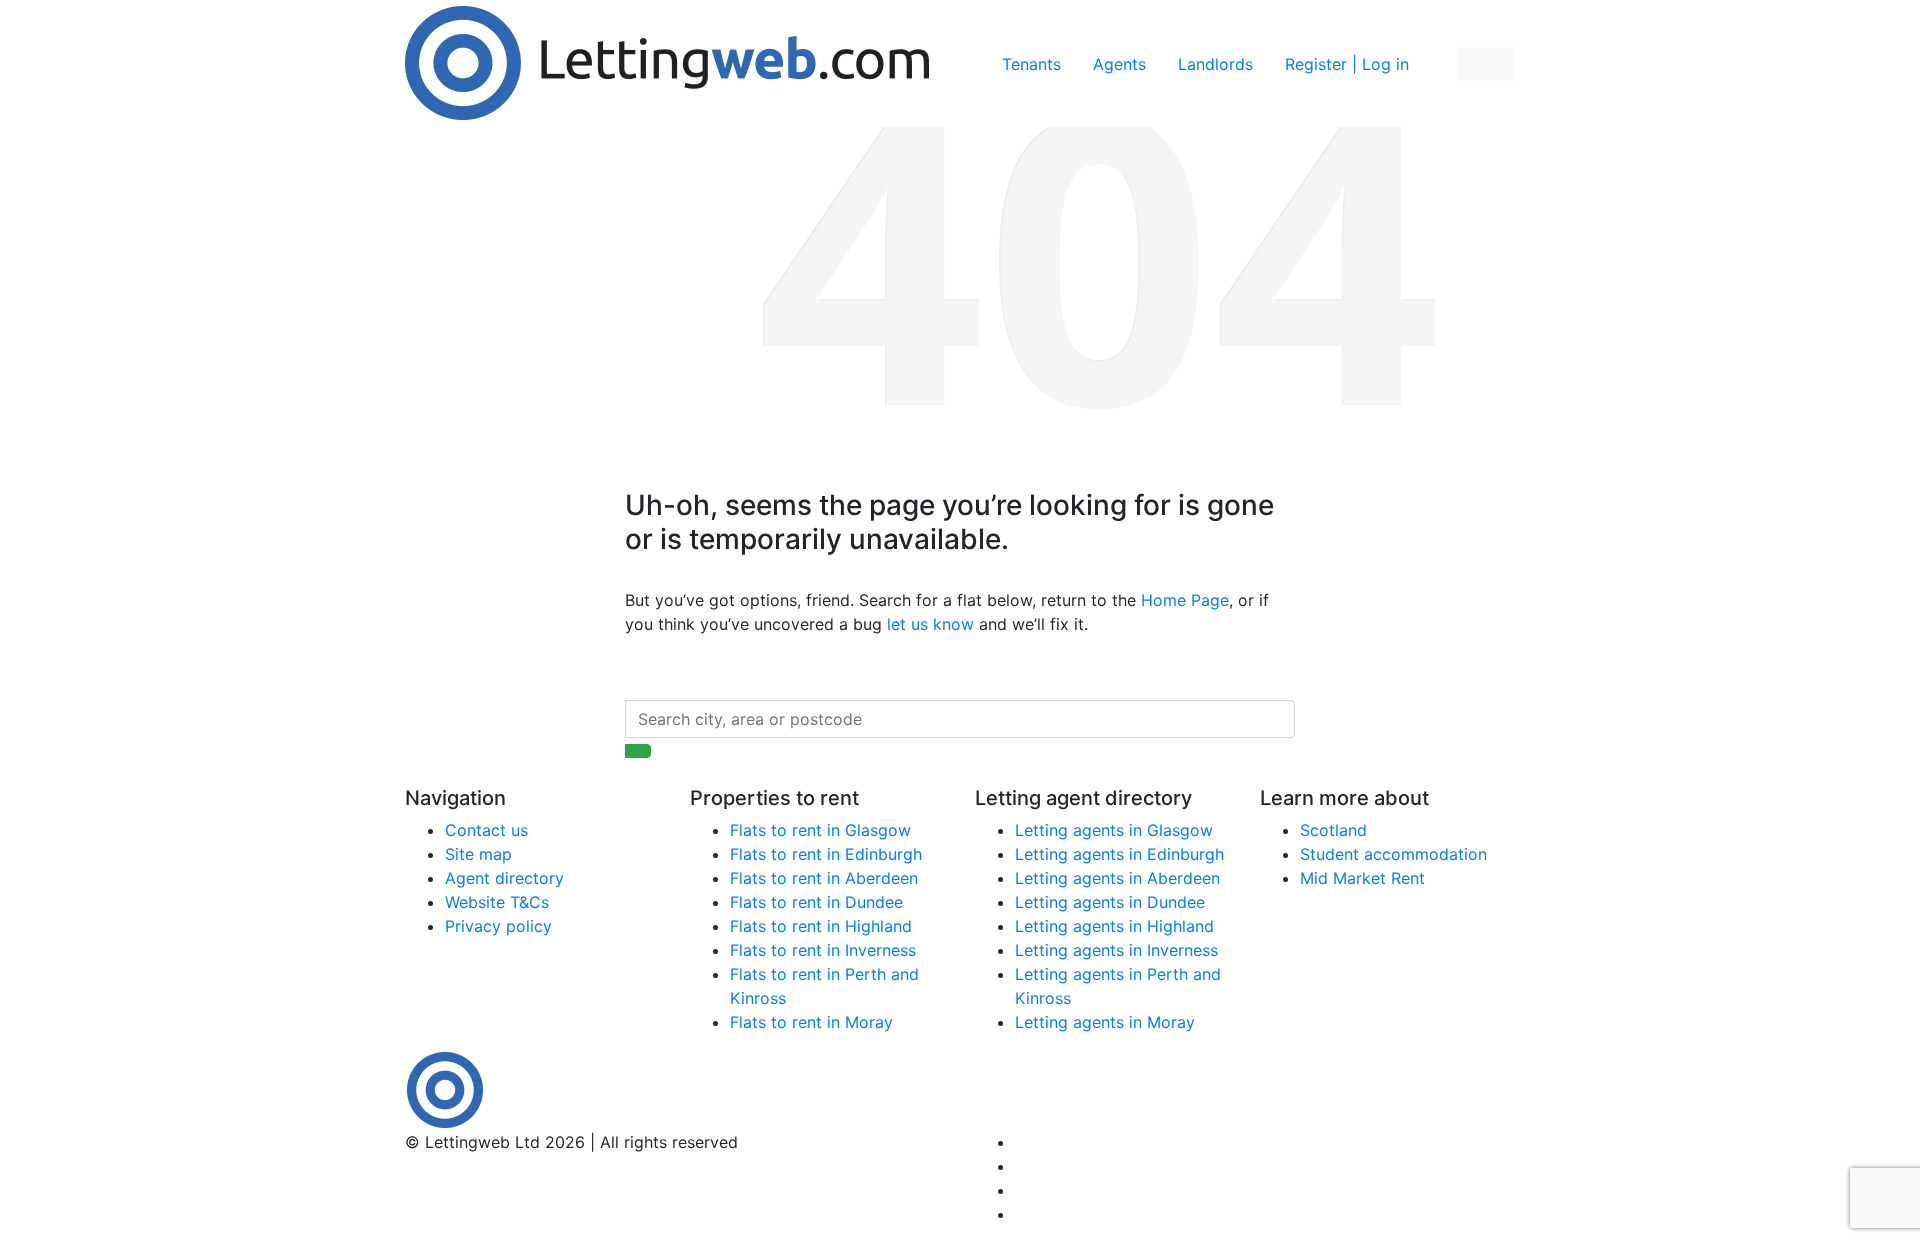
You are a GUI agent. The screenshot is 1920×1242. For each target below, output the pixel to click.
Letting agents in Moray (1105, 1022)
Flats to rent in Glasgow (820, 830)
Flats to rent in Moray (811, 1022)
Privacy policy (498, 926)
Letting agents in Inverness (1116, 950)
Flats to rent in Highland (821, 926)
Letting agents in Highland (1114, 926)
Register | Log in (1347, 64)
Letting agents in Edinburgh (1119, 854)
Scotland (1333, 830)
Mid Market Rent (1362, 878)
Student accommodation (1393, 854)
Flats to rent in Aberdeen (824, 878)
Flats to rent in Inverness (823, 950)
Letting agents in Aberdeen (1117, 878)
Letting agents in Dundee (1110, 902)
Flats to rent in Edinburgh (826, 854)
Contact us (486, 830)
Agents (1119, 64)
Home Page (1185, 600)
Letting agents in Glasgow (1114, 830)
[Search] (638, 751)
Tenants (1031, 64)
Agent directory (504, 878)
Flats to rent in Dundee (816, 902)
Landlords (1215, 64)
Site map (478, 854)
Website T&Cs (497, 902)
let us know (930, 624)
